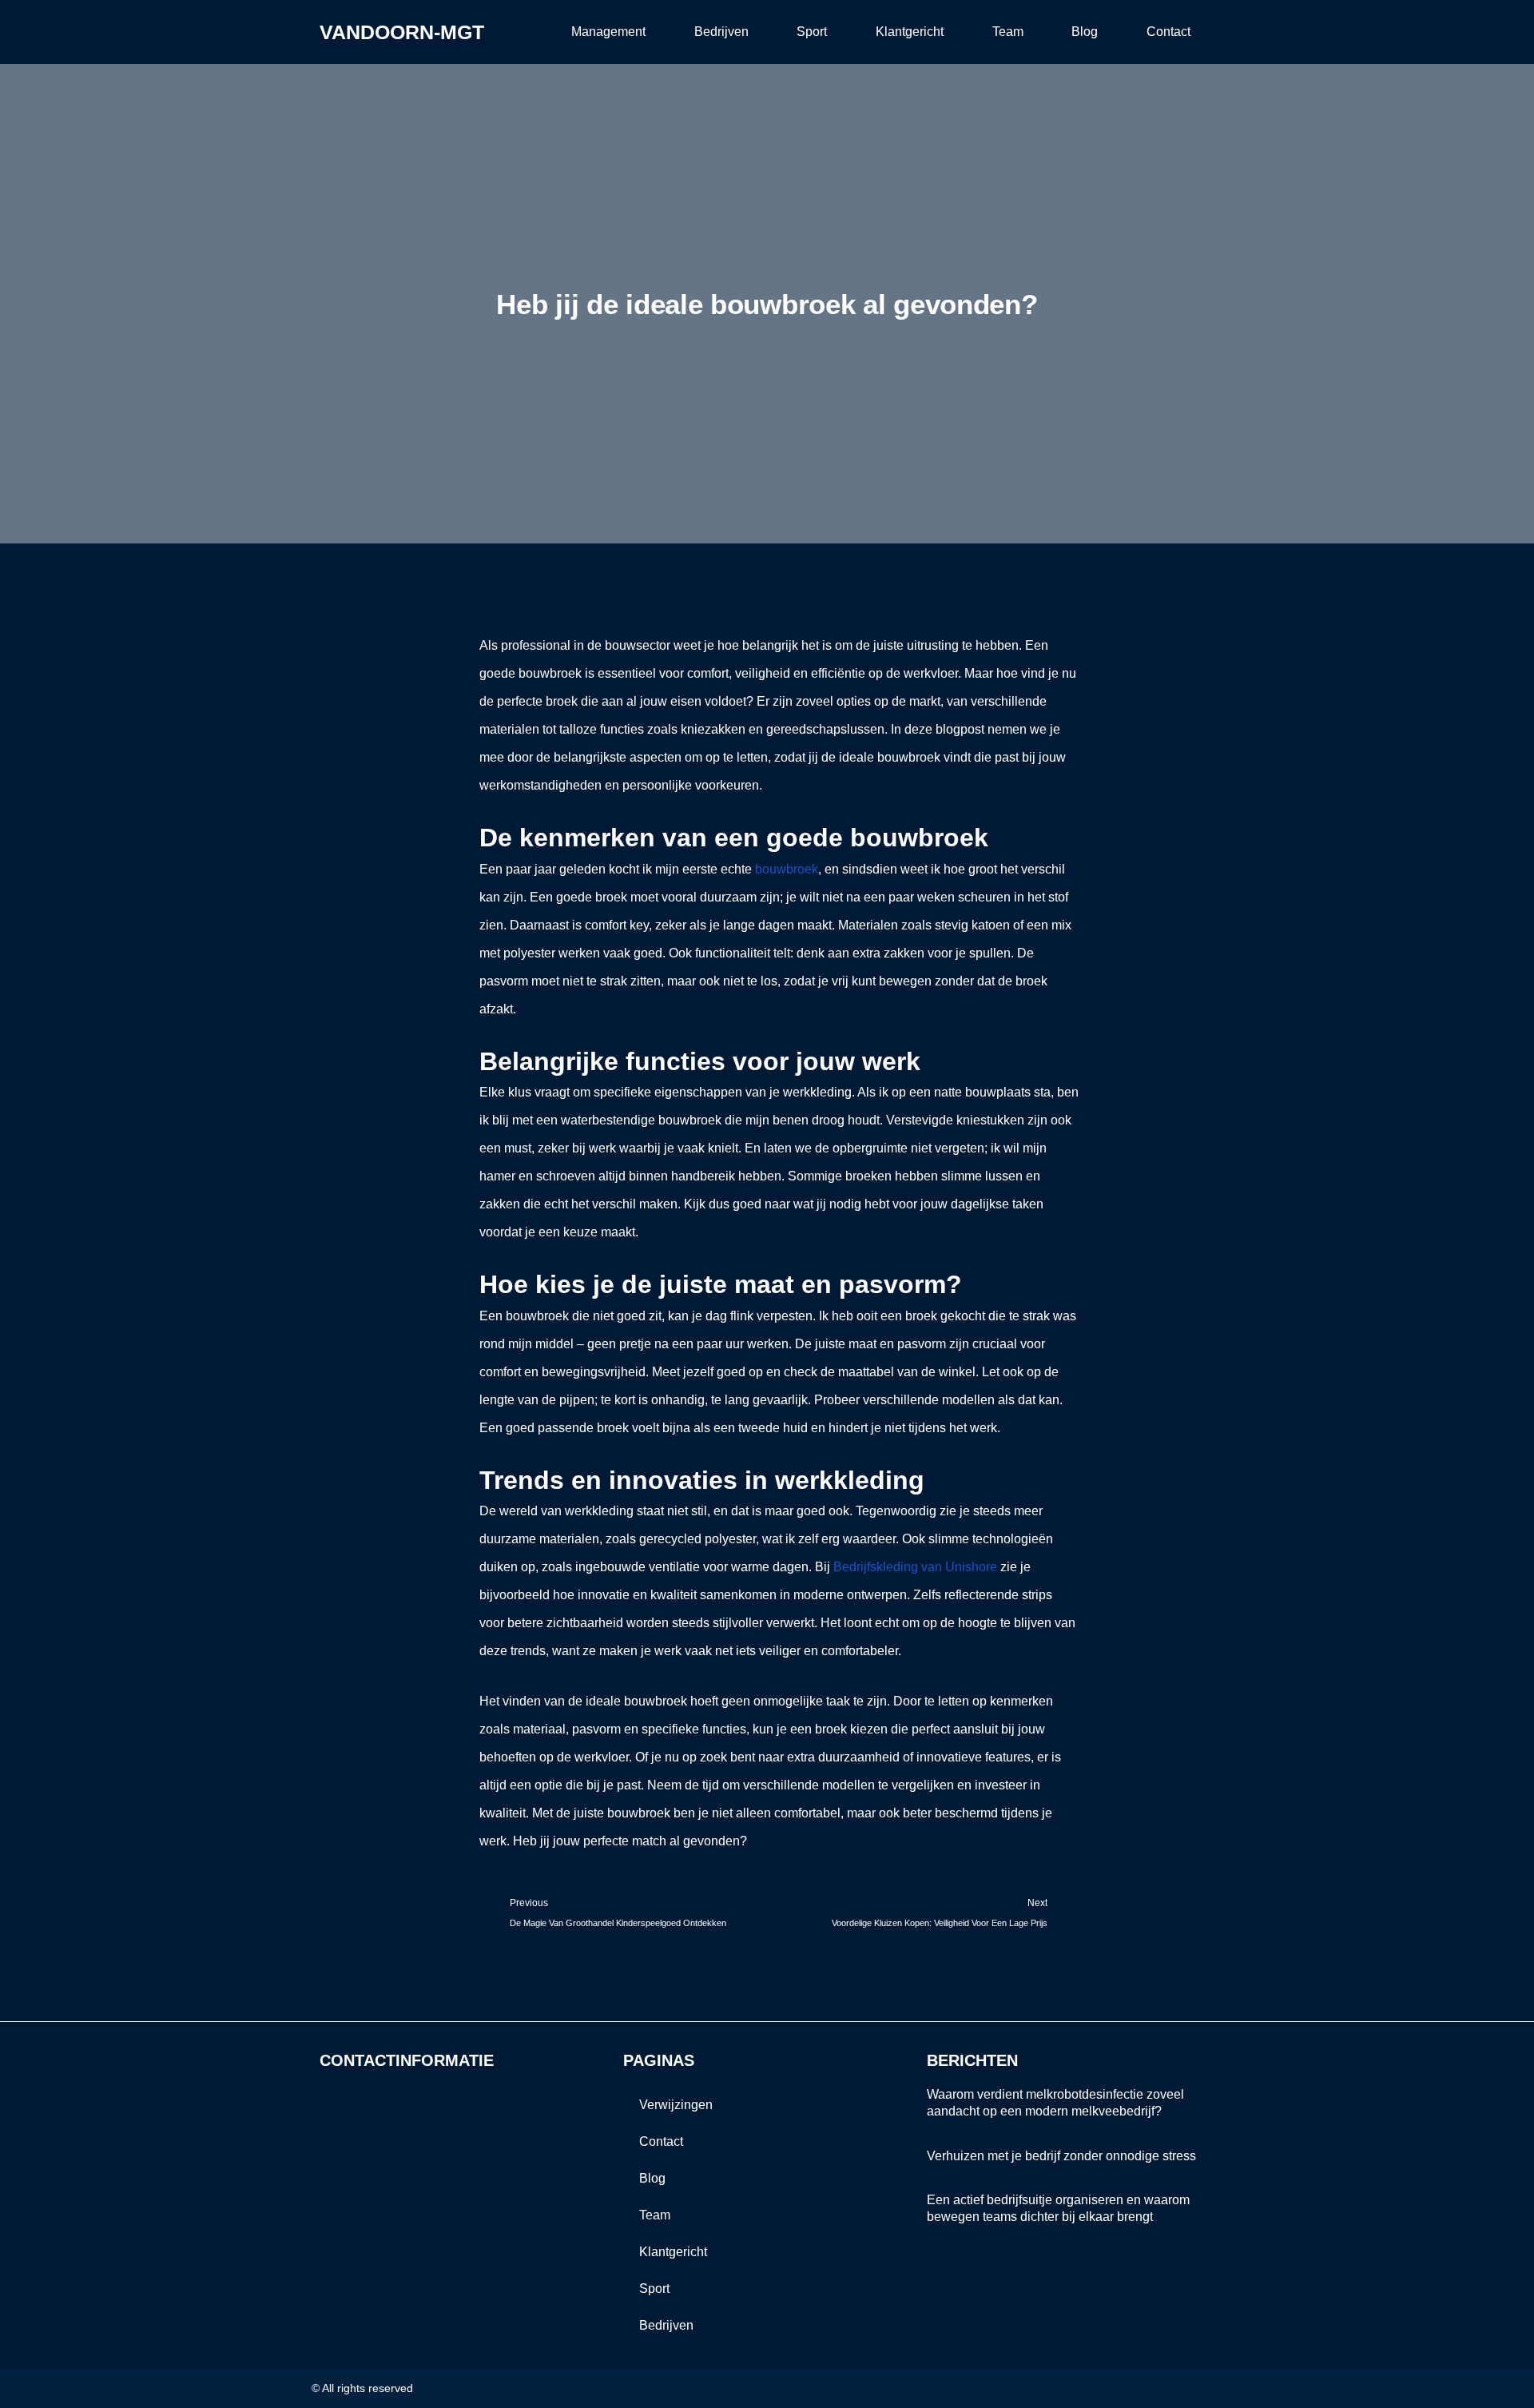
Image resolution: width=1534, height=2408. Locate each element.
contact (1168, 32)
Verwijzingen (676, 2105)
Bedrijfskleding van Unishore (915, 1567)
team (1008, 32)
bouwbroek (787, 869)
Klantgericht (910, 32)
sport (812, 32)
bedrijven (721, 32)
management (608, 32)
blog (1085, 32)
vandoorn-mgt (402, 32)
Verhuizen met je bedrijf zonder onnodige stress (1061, 2156)
